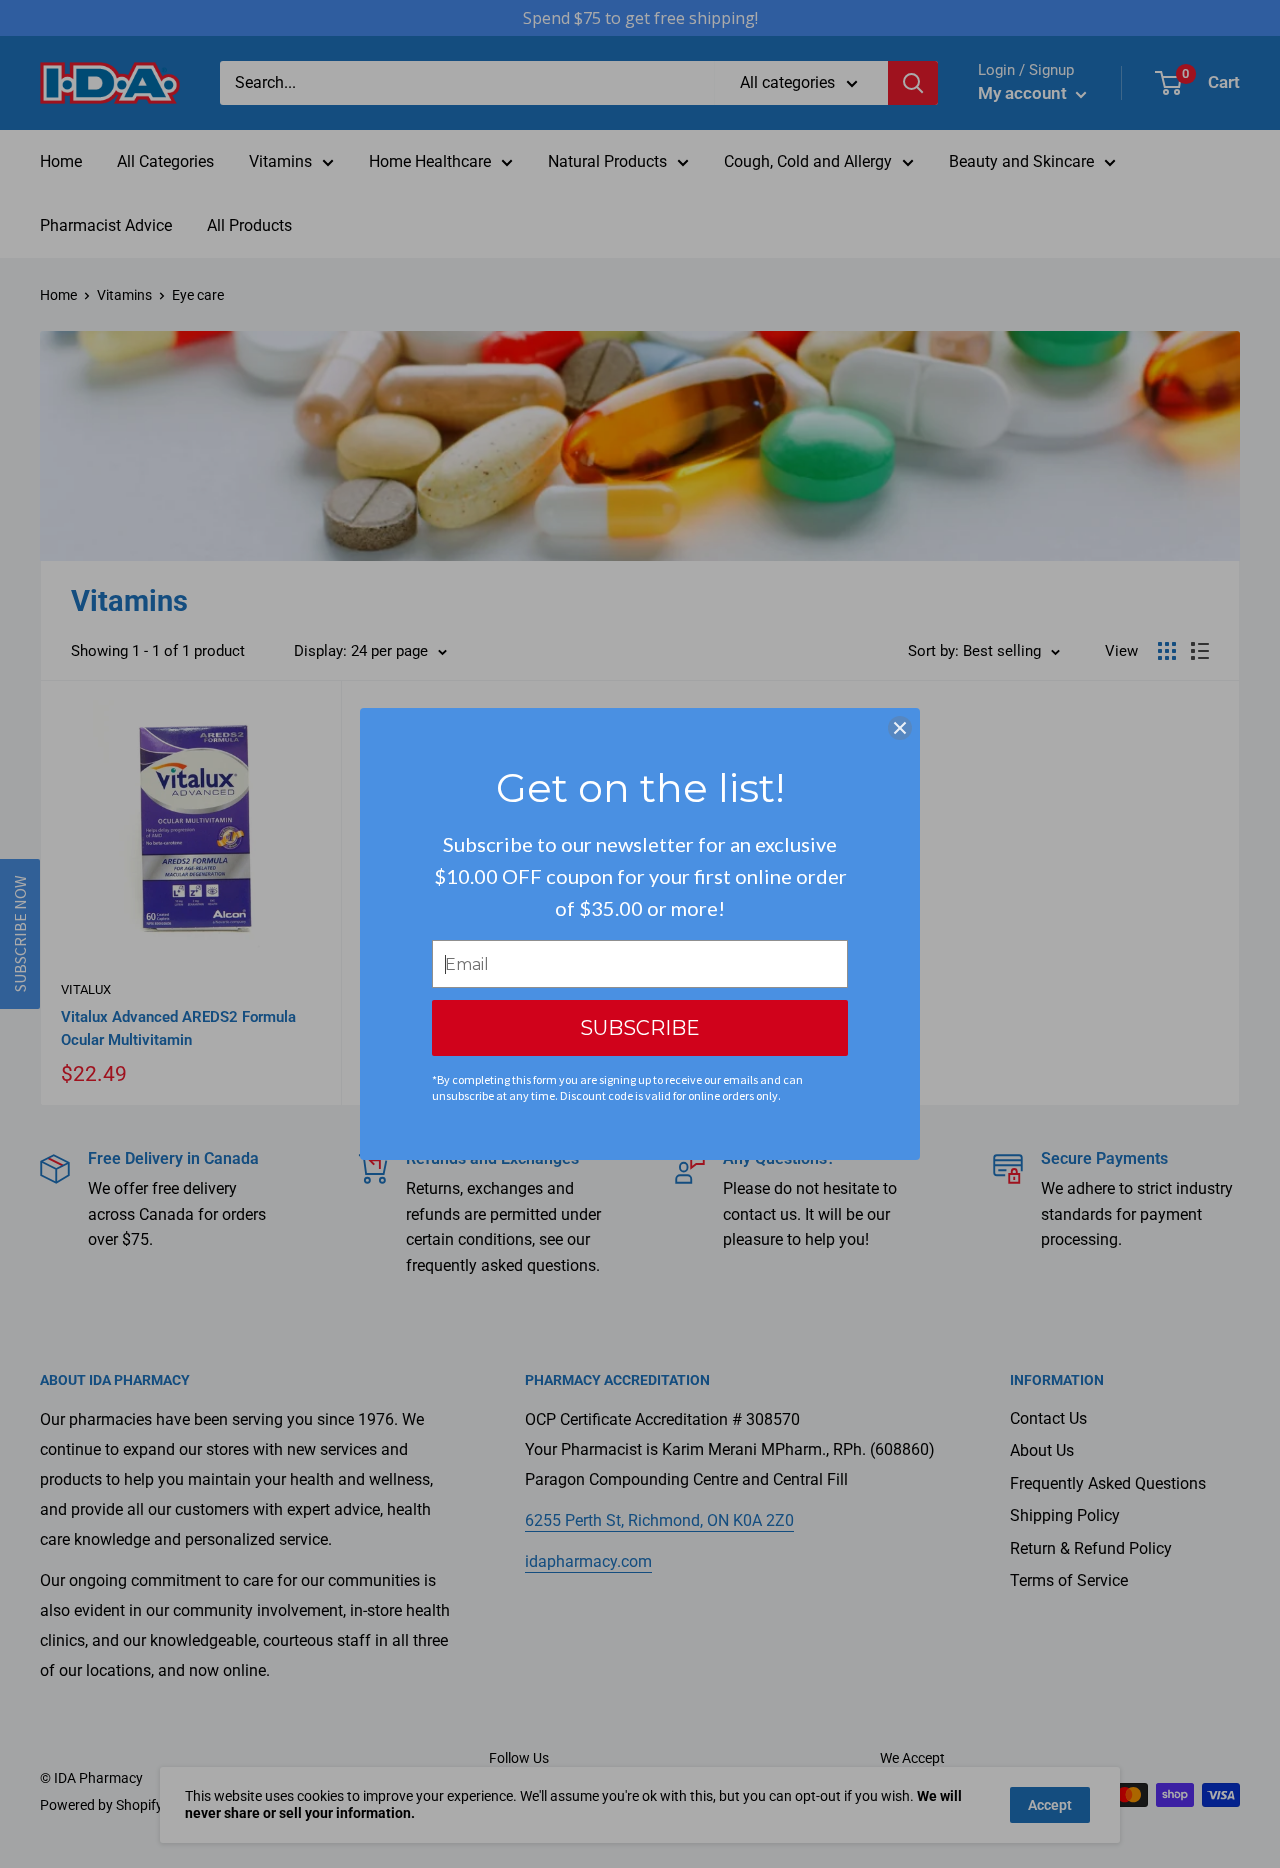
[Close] (900, 728)
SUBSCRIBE (640, 1028)
